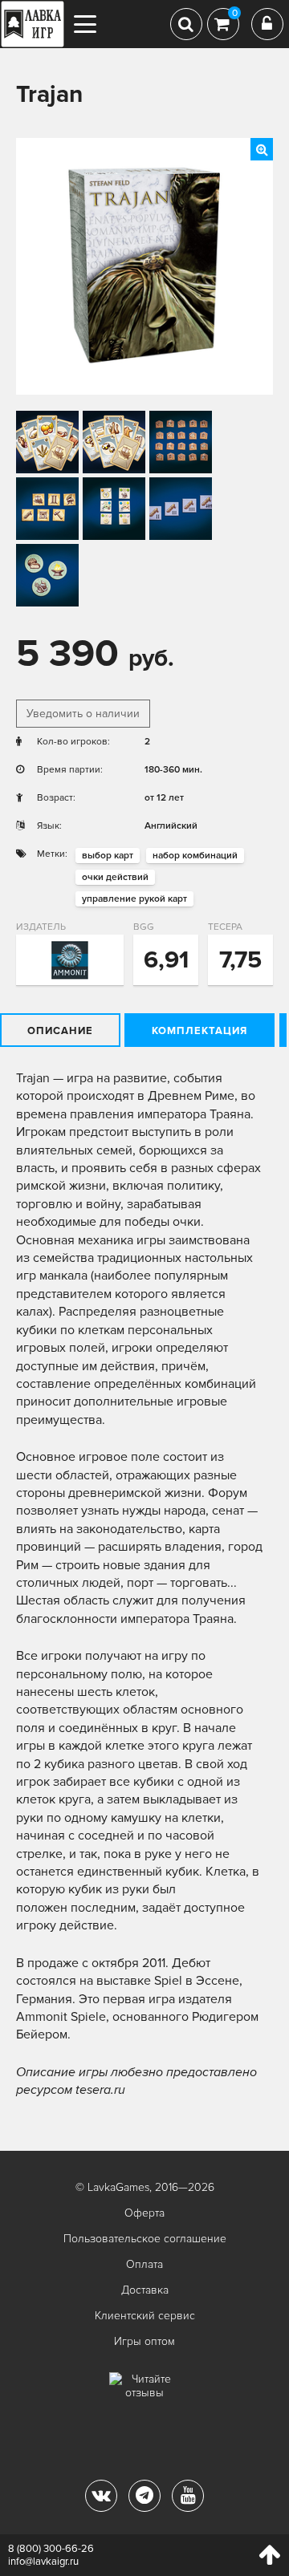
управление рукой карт (134, 899)
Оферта (144, 2213)
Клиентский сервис (145, 2316)
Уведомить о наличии (83, 714)
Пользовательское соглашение (145, 2239)
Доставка (145, 2290)
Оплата (144, 2264)
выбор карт (108, 856)
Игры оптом (144, 2341)
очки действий (115, 877)
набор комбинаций (195, 856)
